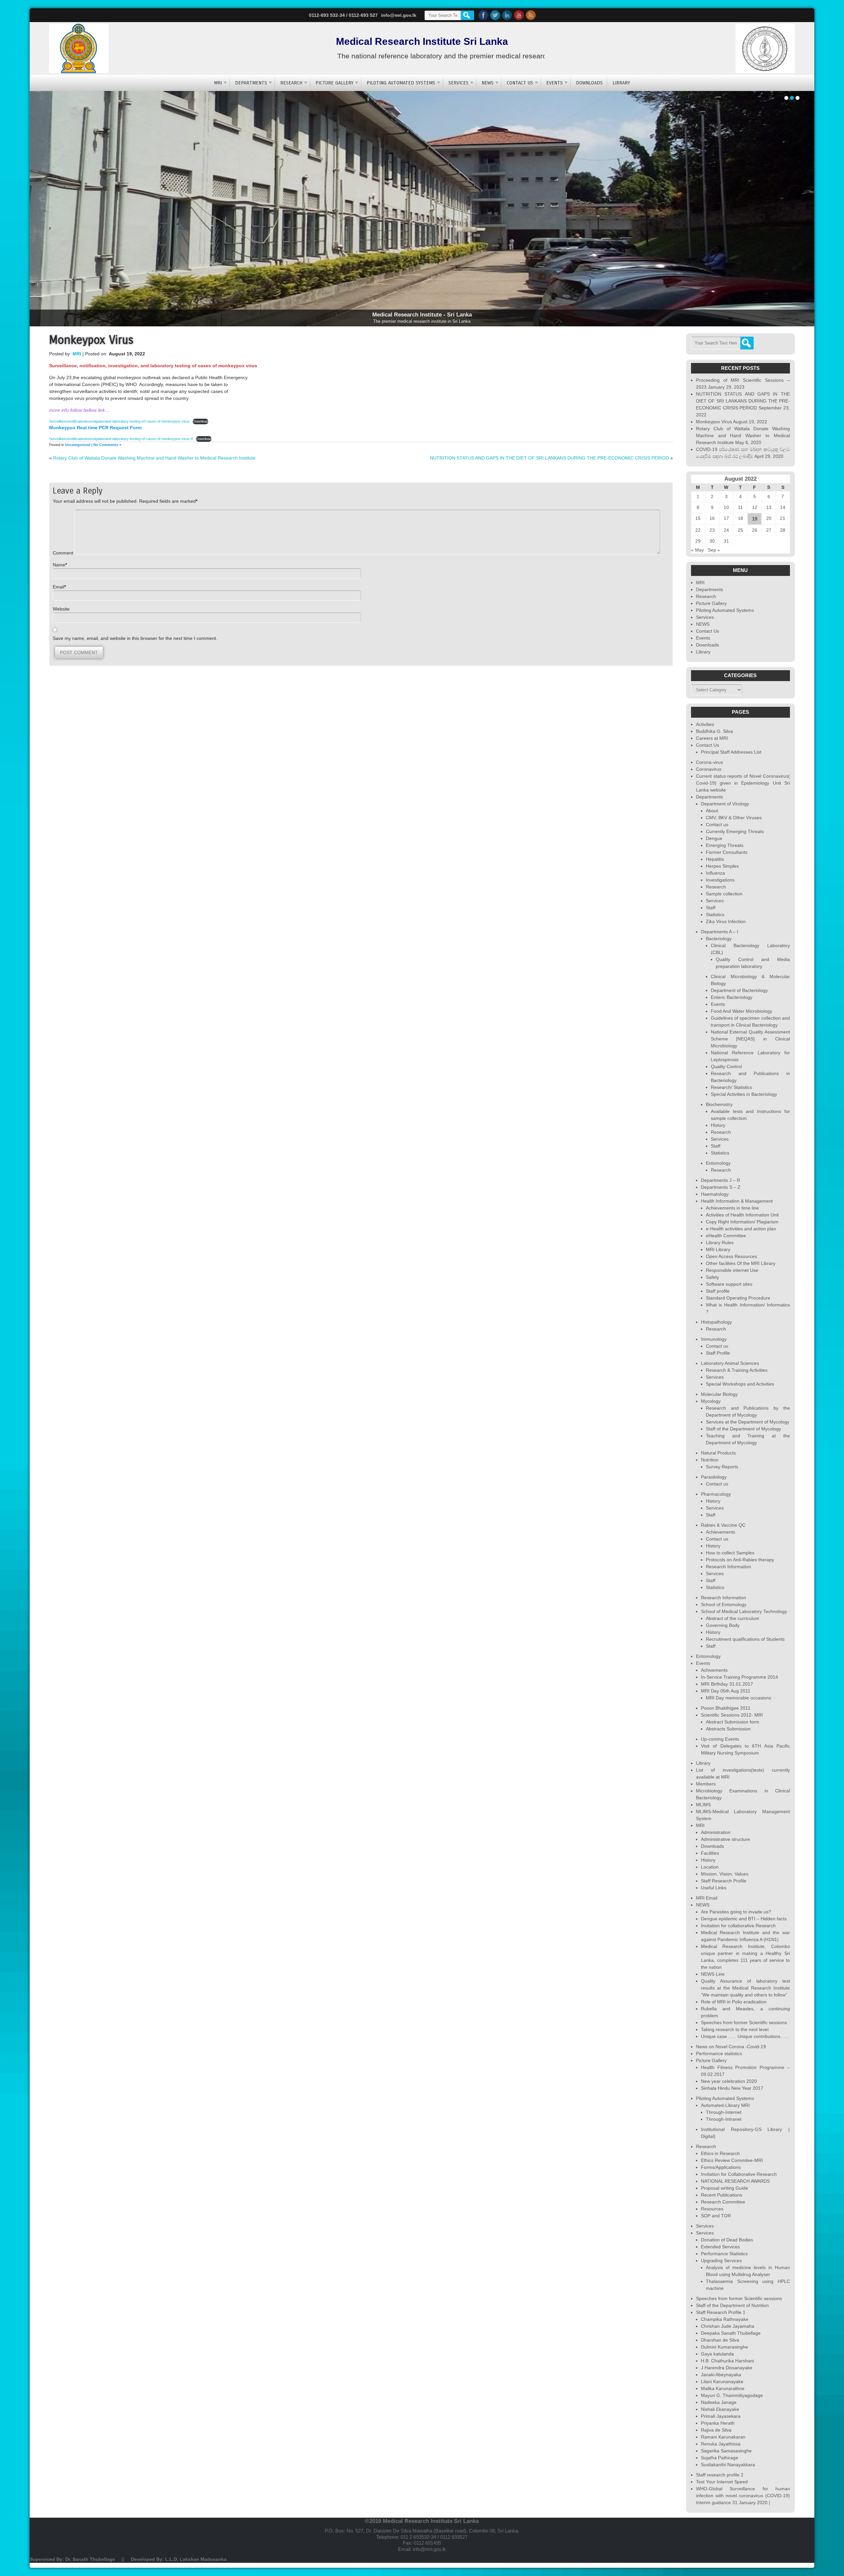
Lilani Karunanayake (722, 2381)
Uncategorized (78, 445)
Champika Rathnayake (725, 2319)
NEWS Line (713, 1974)
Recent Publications (722, 2195)
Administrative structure (725, 1839)
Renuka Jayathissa (721, 2444)
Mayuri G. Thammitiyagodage (732, 2395)
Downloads (589, 83)
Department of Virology (725, 804)
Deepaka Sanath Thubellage (731, 2333)
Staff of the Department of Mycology (743, 1429)
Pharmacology (716, 1494)
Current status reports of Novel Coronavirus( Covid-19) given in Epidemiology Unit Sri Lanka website (743, 783)
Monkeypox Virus (714, 422)
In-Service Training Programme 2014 (739, 1677)
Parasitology (714, 1477)
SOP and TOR (716, 2216)
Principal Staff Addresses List (731, 752)
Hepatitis (715, 859)
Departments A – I (720, 932)
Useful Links (714, 1888)
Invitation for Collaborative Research (739, 2174)
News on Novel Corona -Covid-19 (731, 2047)
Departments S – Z (721, 1187)
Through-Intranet (724, 2119)
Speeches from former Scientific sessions (744, 2022)
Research (291, 83)
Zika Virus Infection (726, 921)
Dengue (714, 838)
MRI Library (718, 1249)
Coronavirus (709, 769)
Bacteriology (719, 939)
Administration (716, 1832)
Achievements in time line (732, 1208)
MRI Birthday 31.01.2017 (727, 1684)
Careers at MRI (712, 738)
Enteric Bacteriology (732, 997)
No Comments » (107, 445)
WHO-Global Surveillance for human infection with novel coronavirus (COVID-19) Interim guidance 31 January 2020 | (743, 2496)
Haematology (715, 1194)
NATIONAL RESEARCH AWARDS (735, 2181)
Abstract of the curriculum (733, 1618)
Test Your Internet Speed (722, 2482)
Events (555, 83)
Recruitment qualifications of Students (745, 1639)
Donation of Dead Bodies (727, 2240)
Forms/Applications (721, 2167)
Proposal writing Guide (724, 2188)
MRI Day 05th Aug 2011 (726, 1691)
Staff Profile (718, 1353)
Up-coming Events (720, 1739)
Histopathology (716, 1322)
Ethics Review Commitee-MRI (732, 2160)
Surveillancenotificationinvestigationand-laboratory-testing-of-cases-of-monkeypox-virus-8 (121, 439)
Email (59, 587)
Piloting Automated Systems (401, 83)
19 (755, 519)
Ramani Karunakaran (723, 2437)
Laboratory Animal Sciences (730, 1363)
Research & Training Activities (737, 1370)
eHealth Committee (726, 1236)
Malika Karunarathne (723, 2388)
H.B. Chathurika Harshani (727, 2361)
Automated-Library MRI (725, 2105)
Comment (64, 553)
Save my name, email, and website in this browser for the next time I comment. (135, 638)
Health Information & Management (737, 1201)
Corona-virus (709, 762)
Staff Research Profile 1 (721, 2312)
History (718, 1125)
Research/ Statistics (731, 1087)
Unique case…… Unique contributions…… (745, 2036)
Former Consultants (727, 852)
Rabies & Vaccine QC (723, 1525)
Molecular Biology (719, 1394)
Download (200, 421)
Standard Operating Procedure (738, 1298)
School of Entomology (724, 1604)
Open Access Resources (731, 1256)
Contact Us (520, 83)
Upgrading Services (721, 2261)
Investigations (720, 880)
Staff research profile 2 (720, 2475)
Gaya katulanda (717, 2354)
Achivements (714, 1670)
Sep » (714, 550)
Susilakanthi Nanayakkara (728, 2465)
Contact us (717, 824)
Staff (711, 908)
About (712, 811)
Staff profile (718, 1291)
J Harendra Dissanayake (727, 2368)
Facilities (710, 1853)
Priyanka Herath (718, 2423)
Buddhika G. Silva (714, 731)
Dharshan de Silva (720, 2340)
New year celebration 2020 (729, 2081)
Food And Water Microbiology (741, 1011)
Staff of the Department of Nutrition (732, 2305)
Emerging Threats (725, 845)
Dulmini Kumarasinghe (724, 2347)
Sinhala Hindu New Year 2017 (732, 2088)
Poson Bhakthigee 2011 (726, 1708)
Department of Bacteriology (739, 990)
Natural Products (718, 1453)
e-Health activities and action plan (741, 1229)
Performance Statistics (724, 2254)
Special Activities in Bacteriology (744, 1094)
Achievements (721, 1532)
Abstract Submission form (733, 1722)
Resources (712, 2209)
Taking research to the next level (735, 2029)
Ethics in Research (720, 2153)
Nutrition (710, 1460)
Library (621, 83)
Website (61, 609)
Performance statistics (719, 2053)
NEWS (488, 83)
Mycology (711, 1401)
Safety (712, 1277)
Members (706, 1784)
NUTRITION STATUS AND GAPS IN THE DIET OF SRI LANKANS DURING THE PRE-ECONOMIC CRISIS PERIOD (549, 458)
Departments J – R (721, 1180)
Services (458, 83)
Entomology (718, 1163)
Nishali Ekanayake (720, 2409)
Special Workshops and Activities (740, 1384)
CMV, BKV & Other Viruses (734, 818)
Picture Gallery (334, 83)
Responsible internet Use (732, 1270)
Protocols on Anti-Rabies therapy (740, 1560)
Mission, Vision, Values (725, 1874)
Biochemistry (719, 1104)
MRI (218, 83)
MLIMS (703, 1805)
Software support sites (729, 1284)
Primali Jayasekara (721, 2416)
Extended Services (720, 2247)
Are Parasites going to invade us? (736, 1912)
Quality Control (726, 1066)
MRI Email (707, 1898)
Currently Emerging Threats (735, 831)
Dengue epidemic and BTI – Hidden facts (744, 1919)
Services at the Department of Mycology (748, 1422)
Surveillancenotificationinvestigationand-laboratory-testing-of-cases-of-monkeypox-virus (119, 421)
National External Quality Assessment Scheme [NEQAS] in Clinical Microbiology (750, 1039)
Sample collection (724, 894)
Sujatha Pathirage (720, 2458)
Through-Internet (724, 2112)
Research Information (728, 1567)
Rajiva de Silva (716, 2430)
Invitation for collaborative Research (738, 1926)
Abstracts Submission (728, 1729)
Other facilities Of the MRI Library (741, 1263)
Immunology (714, 1339)
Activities (705, 724)
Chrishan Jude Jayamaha (728, 2326)
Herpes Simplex (722, 866)
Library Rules (720, 1243)
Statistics (715, 914)
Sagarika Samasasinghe (726, 2451)
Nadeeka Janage (719, 2402)
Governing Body (723, 1625)
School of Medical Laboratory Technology (744, 1611)
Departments (251, 83)
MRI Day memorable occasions (738, 1698)
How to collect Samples (730, 1553)
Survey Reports (722, 1467)
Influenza (715, 873)
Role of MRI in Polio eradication (734, 2002)
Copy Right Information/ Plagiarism (742, 1222)
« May (697, 550)
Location (710, 1867)
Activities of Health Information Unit (742, 1215)
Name (59, 565)
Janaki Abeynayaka (721, 2375)
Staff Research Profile (724, 1881)
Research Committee (723, 2202)
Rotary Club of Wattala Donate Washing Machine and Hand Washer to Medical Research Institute (154, 458)
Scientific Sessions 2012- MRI (732, 1715)
